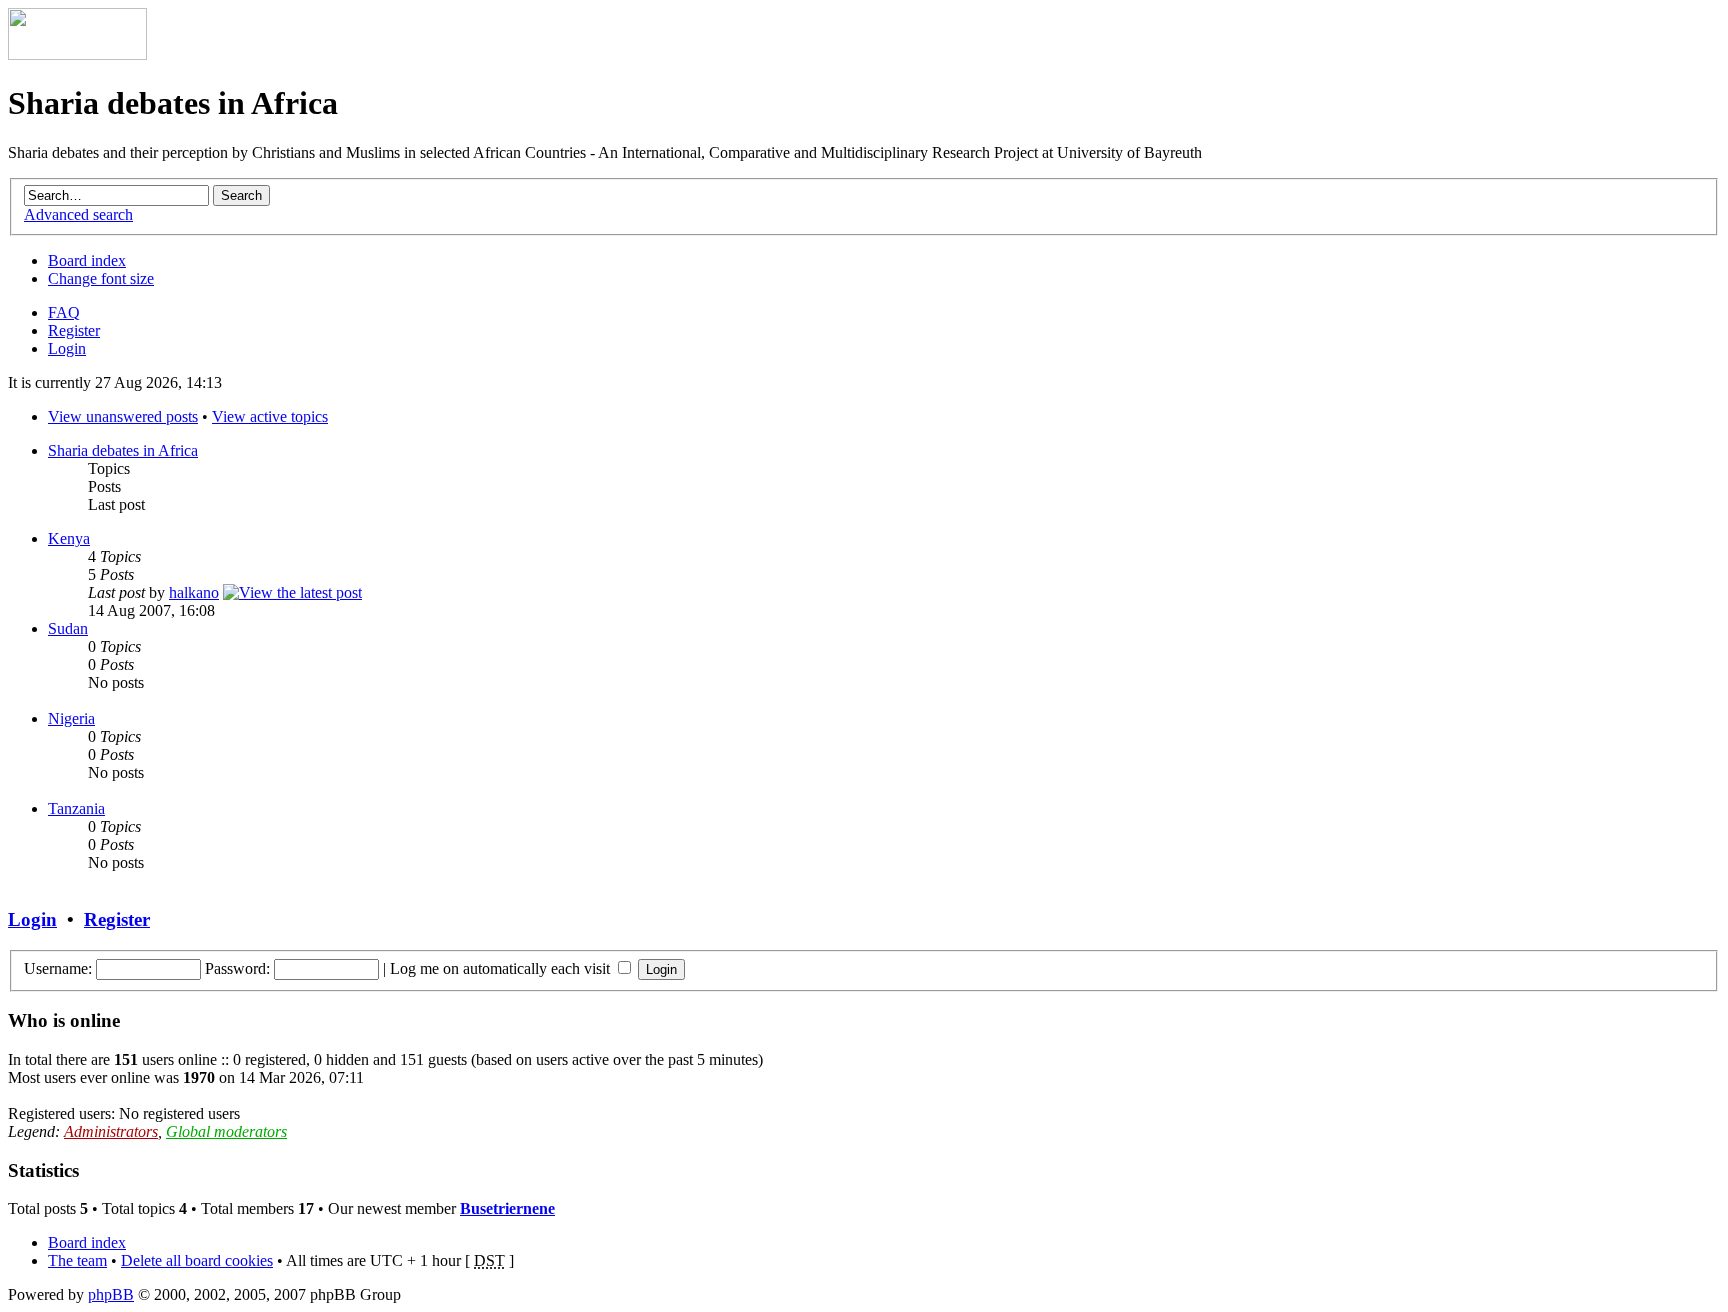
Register (74, 330)
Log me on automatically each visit (502, 968)
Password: (237, 968)
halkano (194, 592)
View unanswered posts (123, 416)
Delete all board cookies (197, 1260)
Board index (87, 260)
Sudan (68, 628)
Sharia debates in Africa (123, 450)
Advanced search (78, 214)
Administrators (111, 1131)
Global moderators (226, 1131)
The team (77, 1260)
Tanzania (76, 808)
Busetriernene (507, 1208)
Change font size (101, 278)
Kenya (69, 538)
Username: (58, 968)
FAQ (64, 312)
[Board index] (77, 54)
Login (67, 348)
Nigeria (71, 718)
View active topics (270, 416)
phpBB (111, 1294)
